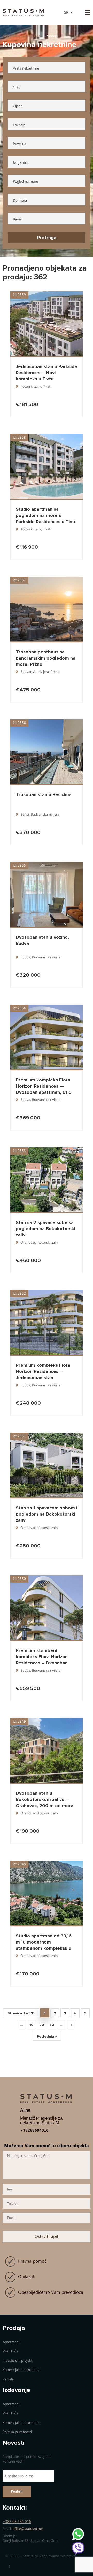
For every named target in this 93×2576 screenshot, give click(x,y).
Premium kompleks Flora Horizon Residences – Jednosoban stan (43, 1371)
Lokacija (19, 125)
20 (42, 2025)
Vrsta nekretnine (26, 68)
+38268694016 (34, 2130)
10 (31, 2025)
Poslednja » (47, 2036)
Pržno (55, 672)
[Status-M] (23, 12)
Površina (20, 144)
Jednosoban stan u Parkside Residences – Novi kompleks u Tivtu (47, 373)
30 (52, 2025)
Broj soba (20, 163)
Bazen (18, 219)
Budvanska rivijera (35, 672)
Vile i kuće (10, 2351)
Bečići (25, 815)
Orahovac (28, 1243)
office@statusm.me (28, 2529)
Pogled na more (25, 182)
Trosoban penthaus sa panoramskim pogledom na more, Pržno (46, 658)
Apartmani (11, 2342)
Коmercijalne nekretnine (21, 2370)
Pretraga (47, 238)
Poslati (17, 2491)
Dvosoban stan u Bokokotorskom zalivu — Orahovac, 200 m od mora (45, 1799)
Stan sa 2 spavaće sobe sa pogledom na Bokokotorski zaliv (45, 1229)
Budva (25, 957)
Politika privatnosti (17, 2432)
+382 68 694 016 (17, 2522)
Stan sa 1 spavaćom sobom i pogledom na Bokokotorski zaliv (47, 1514)
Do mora (20, 200)
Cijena (18, 106)
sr (66, 13)
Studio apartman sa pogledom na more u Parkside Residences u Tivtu (46, 515)
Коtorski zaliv (31, 387)
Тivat (47, 387)
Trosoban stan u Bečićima (44, 794)
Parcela (8, 2379)
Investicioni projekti (18, 2361)
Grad (17, 87)
